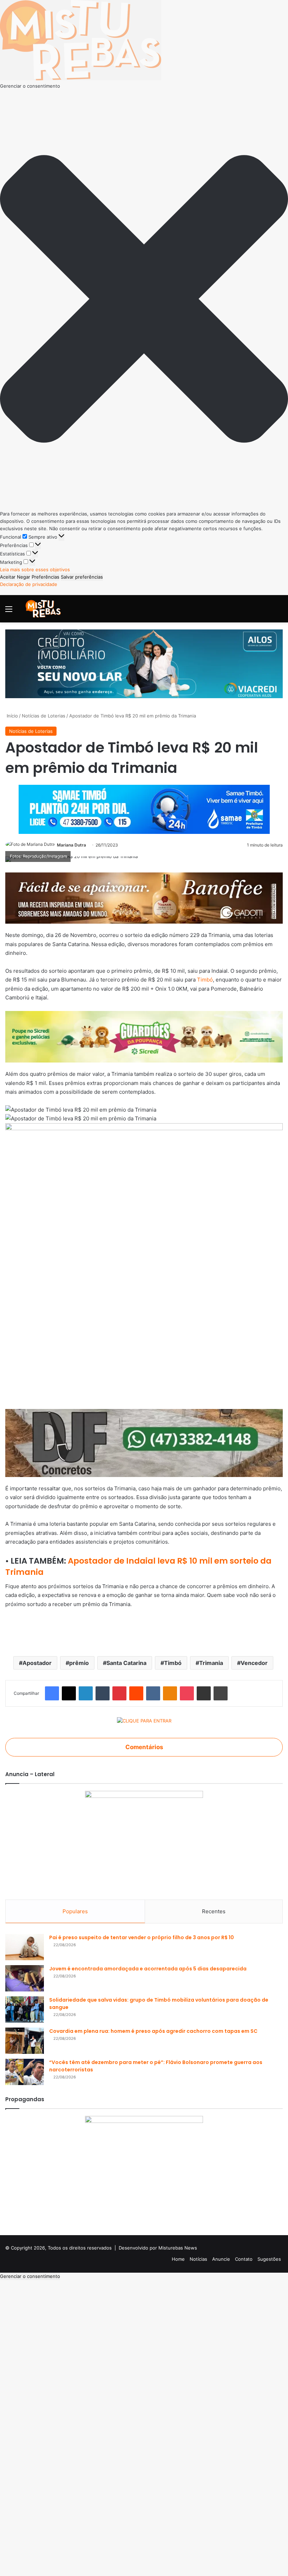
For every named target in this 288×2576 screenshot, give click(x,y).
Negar (24, 577)
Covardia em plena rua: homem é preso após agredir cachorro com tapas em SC (153, 2031)
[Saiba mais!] (144, 1036)
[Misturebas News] (43, 609)
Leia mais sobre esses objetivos (35, 569)
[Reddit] (136, 1693)
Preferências (45, 577)
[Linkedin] (86, 1693)
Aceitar (8, 577)
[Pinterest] (119, 1693)
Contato (244, 2259)
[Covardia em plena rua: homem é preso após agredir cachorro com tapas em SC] (25, 2041)
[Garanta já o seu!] (144, 898)
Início (12, 716)
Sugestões (269, 2259)
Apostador (37, 1663)
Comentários (144, 1747)
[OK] (170, 1693)
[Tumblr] (103, 1693)
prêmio (79, 1663)
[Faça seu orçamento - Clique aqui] (144, 1442)
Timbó (205, 980)
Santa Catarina (126, 1663)
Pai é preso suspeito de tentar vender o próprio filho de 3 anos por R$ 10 (142, 1937)
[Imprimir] (221, 1693)
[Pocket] (187, 1693)
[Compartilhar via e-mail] (204, 1693)
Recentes (214, 1911)
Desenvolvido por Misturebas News (158, 2248)
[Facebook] (52, 1693)
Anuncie (221, 2259)
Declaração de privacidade (29, 584)
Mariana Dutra (71, 845)
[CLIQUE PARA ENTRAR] (144, 1722)
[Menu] (9, 611)
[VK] (153, 1693)
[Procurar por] (279, 611)
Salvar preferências (82, 577)
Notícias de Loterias (44, 716)
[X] (69, 1693)
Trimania (211, 1663)
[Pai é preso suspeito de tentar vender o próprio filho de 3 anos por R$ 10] (25, 1947)
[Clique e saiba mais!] (144, 663)
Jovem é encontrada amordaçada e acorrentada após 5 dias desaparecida (148, 1969)
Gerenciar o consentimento (30, 2276)
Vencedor (254, 1663)
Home (178, 2259)
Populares (75, 1911)
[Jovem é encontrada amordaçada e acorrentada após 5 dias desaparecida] (25, 1978)
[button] (144, 300)
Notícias (198, 2259)
